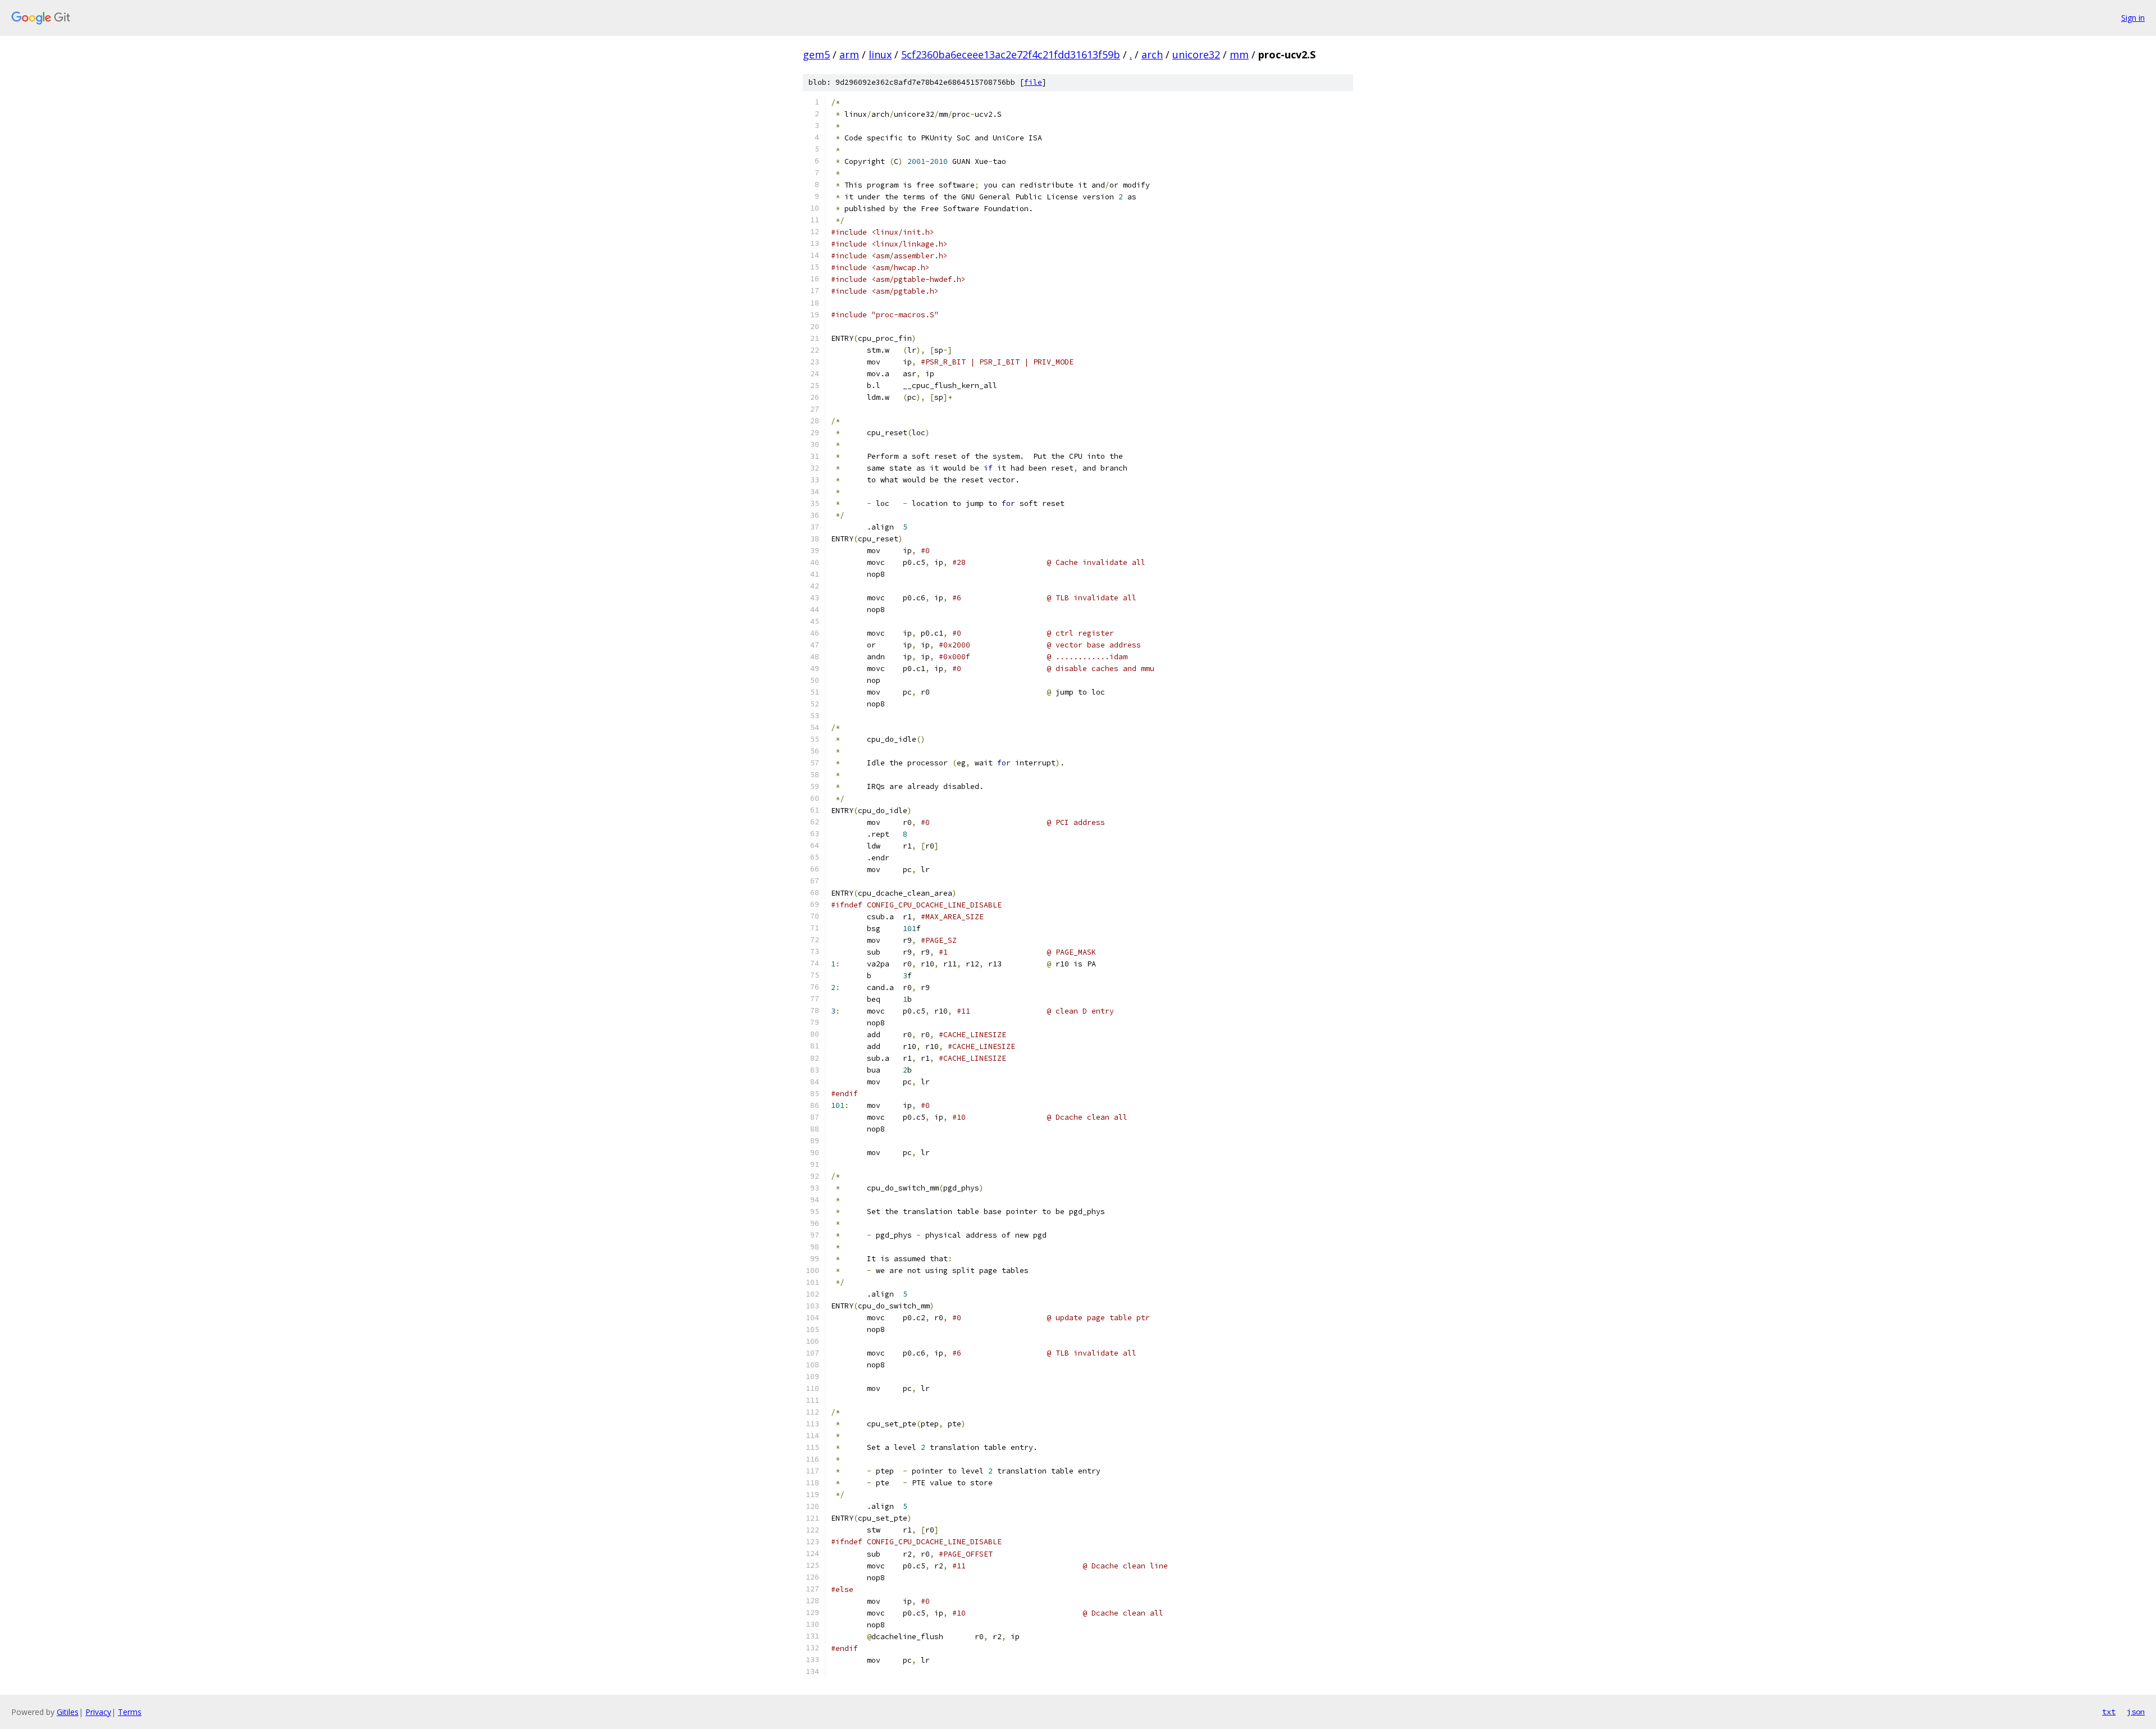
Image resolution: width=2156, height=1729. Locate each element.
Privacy (98, 1712)
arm (849, 54)
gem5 (816, 54)
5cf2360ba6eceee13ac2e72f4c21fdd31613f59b (1011, 54)
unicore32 (1196, 54)
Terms (130, 1712)
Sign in (2133, 18)
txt (2109, 1712)
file (1033, 82)
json (2136, 1712)
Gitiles (68, 1712)
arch (1152, 54)
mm (1239, 54)
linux (880, 54)
